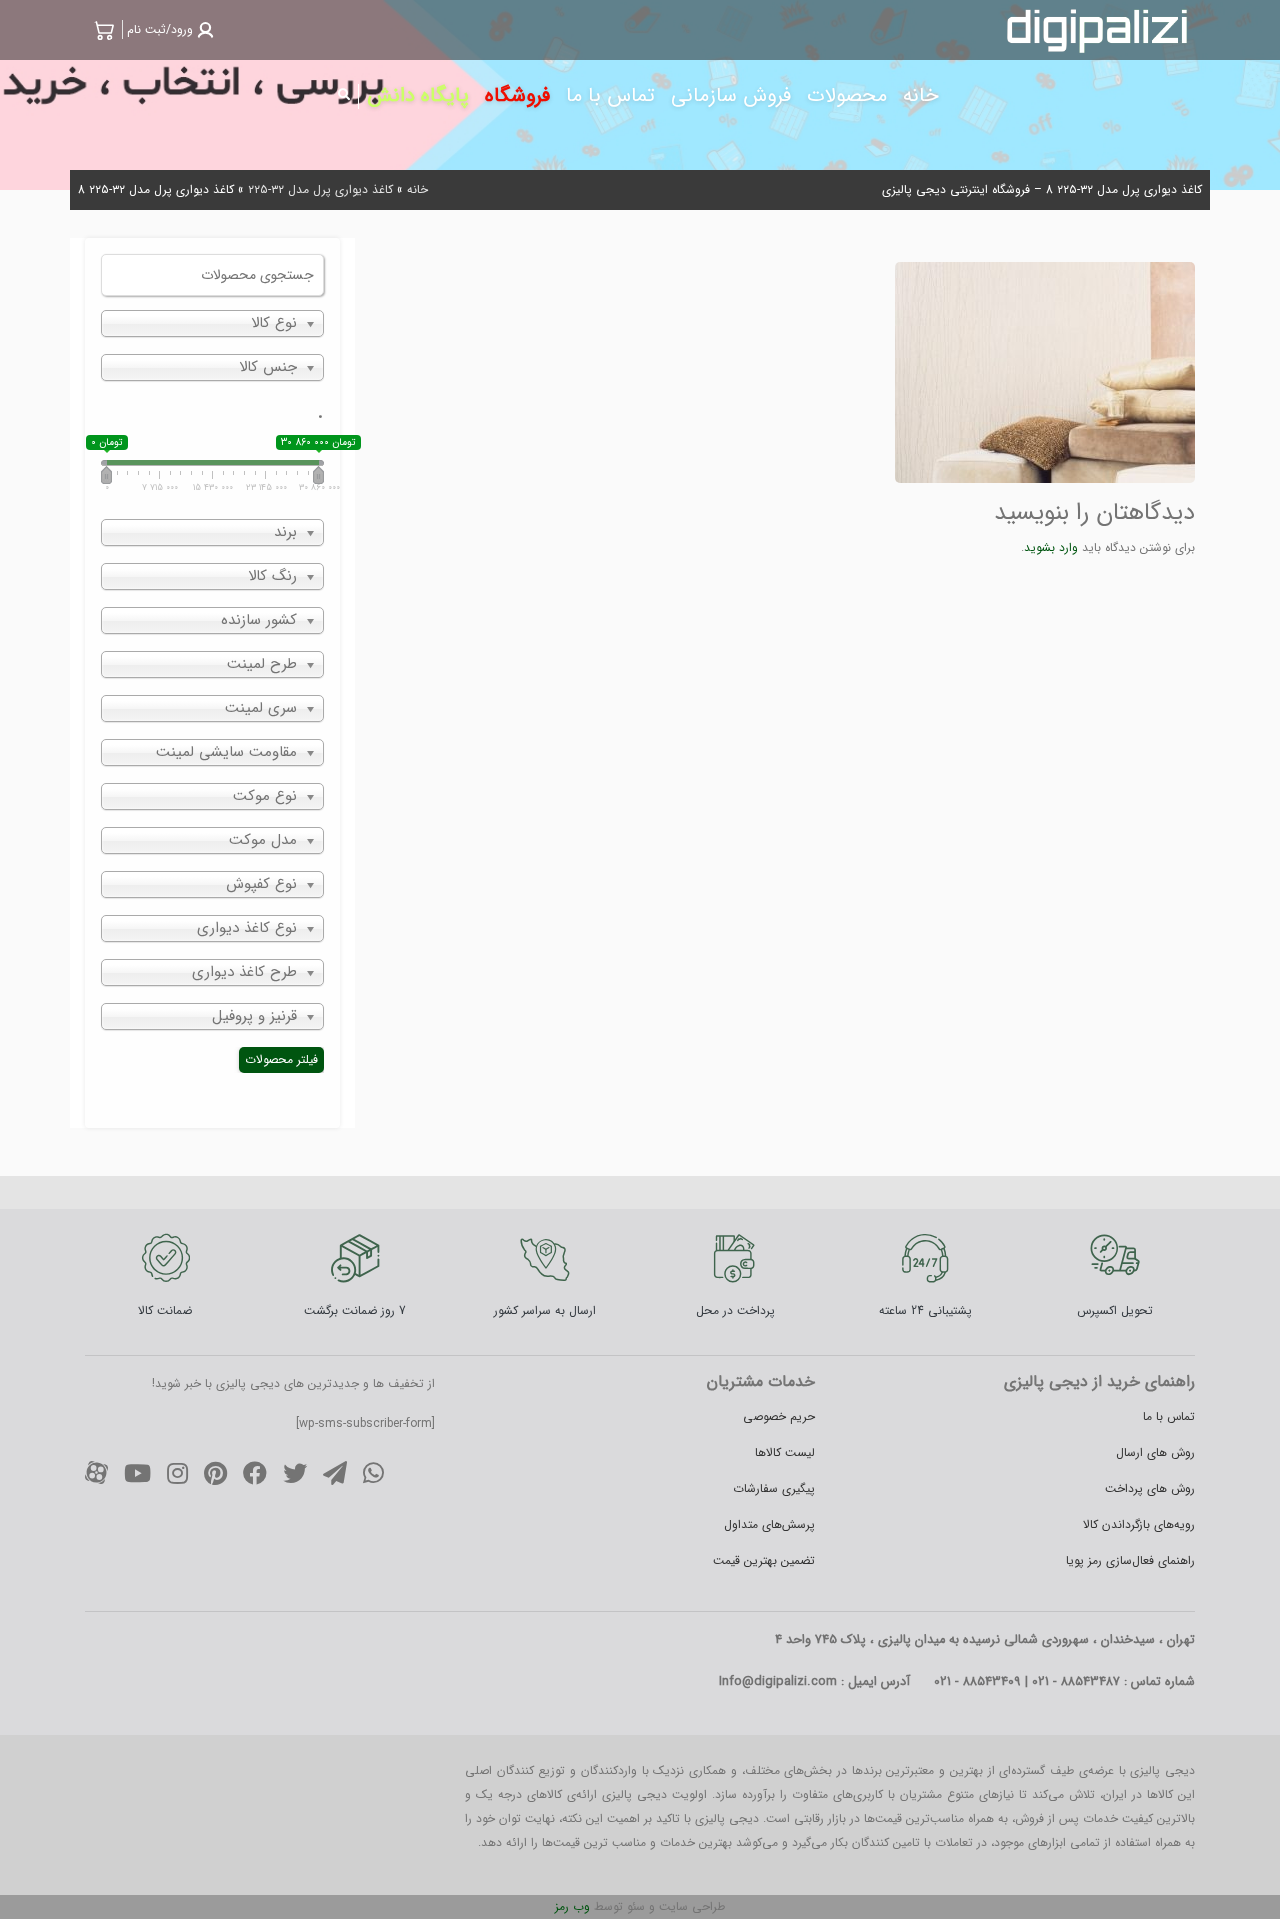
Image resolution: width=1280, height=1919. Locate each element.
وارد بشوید (1051, 547)
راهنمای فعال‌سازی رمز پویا (1130, 1560)
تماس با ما (1169, 1416)
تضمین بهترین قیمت (764, 1560)
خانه (417, 189)
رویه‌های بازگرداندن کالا (1139, 1524)
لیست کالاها (785, 1452)
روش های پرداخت (1150, 1488)
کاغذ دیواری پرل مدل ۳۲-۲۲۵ (320, 189)
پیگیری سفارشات (774, 1488)
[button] (168, 29)
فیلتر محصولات (281, 1059)
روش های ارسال (1155, 1452)
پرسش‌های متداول (769, 1524)
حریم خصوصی (779, 1416)
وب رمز (572, 1906)
